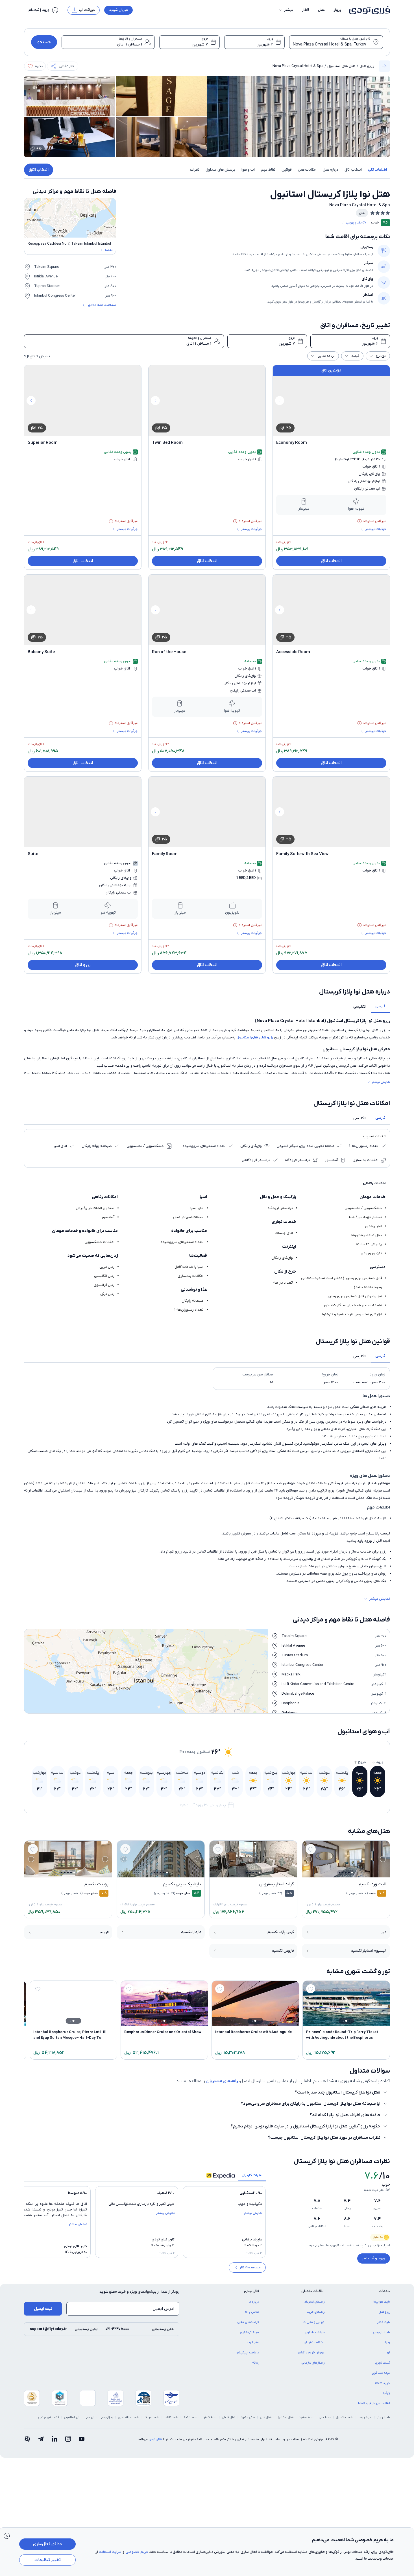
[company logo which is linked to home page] (368, 10)
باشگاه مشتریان (314, 2342)
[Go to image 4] (343, 1872)
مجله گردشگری (250, 2332)
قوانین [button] (287, 170)
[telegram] (41, 2439)
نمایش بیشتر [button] (381, 1082)
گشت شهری (383, 2363)
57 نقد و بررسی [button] (356, 223)
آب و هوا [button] (248, 170)
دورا (384, 1932)
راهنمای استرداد (314, 2302)
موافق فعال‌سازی (47, 2544)
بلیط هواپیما (382, 2302)
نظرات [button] (195, 170)
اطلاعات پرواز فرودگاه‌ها (374, 2403)
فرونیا (104, 1932)
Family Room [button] (165, 854)
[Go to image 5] (340, 1872)
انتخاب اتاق (39, 170)
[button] (286, 10)
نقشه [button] (109, 250)
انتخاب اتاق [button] (353, 170)
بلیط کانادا (171, 2417)
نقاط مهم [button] (268, 170)
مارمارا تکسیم (191, 1932)
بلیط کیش (210, 2417)
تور (388, 2353)
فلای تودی (155, 2439)
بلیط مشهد (306, 2417)
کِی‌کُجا (386, 2393)
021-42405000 (117, 2329)
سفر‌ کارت (253, 2342)
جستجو (44, 42)
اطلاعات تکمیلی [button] (313, 2291)
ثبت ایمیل (43, 2309)
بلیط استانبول (345, 2417)
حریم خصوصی (137, 2552)
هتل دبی (266, 2417)
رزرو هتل (367, 66)
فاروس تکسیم (283, 1951)
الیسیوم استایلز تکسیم (369, 1951)
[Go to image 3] (346, 1872)
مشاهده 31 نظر (250, 2268)
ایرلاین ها (365, 2417)
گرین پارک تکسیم (281, 1932)
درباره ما (254, 2302)
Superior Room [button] (43, 443)
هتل (321, 10)
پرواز (337, 10)
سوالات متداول (315, 2332)
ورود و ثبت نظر (374, 2258)
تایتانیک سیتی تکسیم (182, 1884)
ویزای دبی (106, 2417)
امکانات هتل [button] (307, 170)
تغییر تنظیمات (48, 2560)
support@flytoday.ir (48, 2329)
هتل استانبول (285, 2417)
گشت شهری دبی (49, 2417)
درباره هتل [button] (331, 170)
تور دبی (90, 2417)
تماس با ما (252, 2312)
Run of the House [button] (169, 652)
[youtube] (82, 2439)
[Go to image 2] (349, 1872)
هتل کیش (229, 2417)
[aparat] (27, 2439)
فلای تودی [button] (251, 2291)
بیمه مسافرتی (381, 2373)
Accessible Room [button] (293, 652)
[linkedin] (55, 2439)
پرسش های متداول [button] (220, 170)
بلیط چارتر (384, 2417)
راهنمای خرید (316, 2312)
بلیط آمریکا (152, 2417)
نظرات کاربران (252, 2175)
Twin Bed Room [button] (167, 443)
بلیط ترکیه (190, 2417)
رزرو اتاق (83, 965)
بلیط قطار (384, 2322)
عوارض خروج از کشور (311, 2353)
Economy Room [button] (292, 443)
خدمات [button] (384, 2291)
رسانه (256, 2363)
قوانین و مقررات (314, 2322)
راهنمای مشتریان (222, 2081)
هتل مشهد (248, 2417)
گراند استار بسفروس (276, 1884)
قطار (306, 10)
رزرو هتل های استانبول (255, 1037)
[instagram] (68, 2439)
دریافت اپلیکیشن (247, 2353)
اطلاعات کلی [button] (377, 170)
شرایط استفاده (110, 2552)
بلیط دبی (325, 2417)
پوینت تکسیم (96, 1884)
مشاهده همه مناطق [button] (102, 305)
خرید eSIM (383, 2383)
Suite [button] (33, 854)
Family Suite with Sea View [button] (302, 854)
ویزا (388, 2342)
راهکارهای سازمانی (313, 2363)
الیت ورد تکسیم (372, 1884)
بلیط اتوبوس (382, 2332)
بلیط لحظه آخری (129, 2417)
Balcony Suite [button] (41, 652)
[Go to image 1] (352, 1873)
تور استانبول (72, 2417)
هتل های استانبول (341, 66)
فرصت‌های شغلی (248, 2322)
